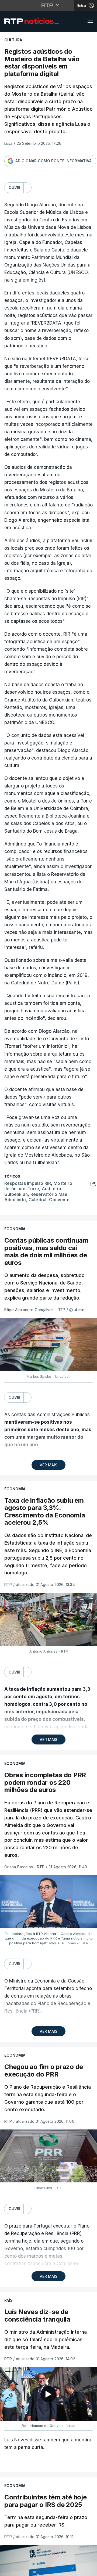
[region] (48, 1288)
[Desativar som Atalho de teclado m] (22, 2570)
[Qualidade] (75, 2570)
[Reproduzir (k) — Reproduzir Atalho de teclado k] (9, 2570)
